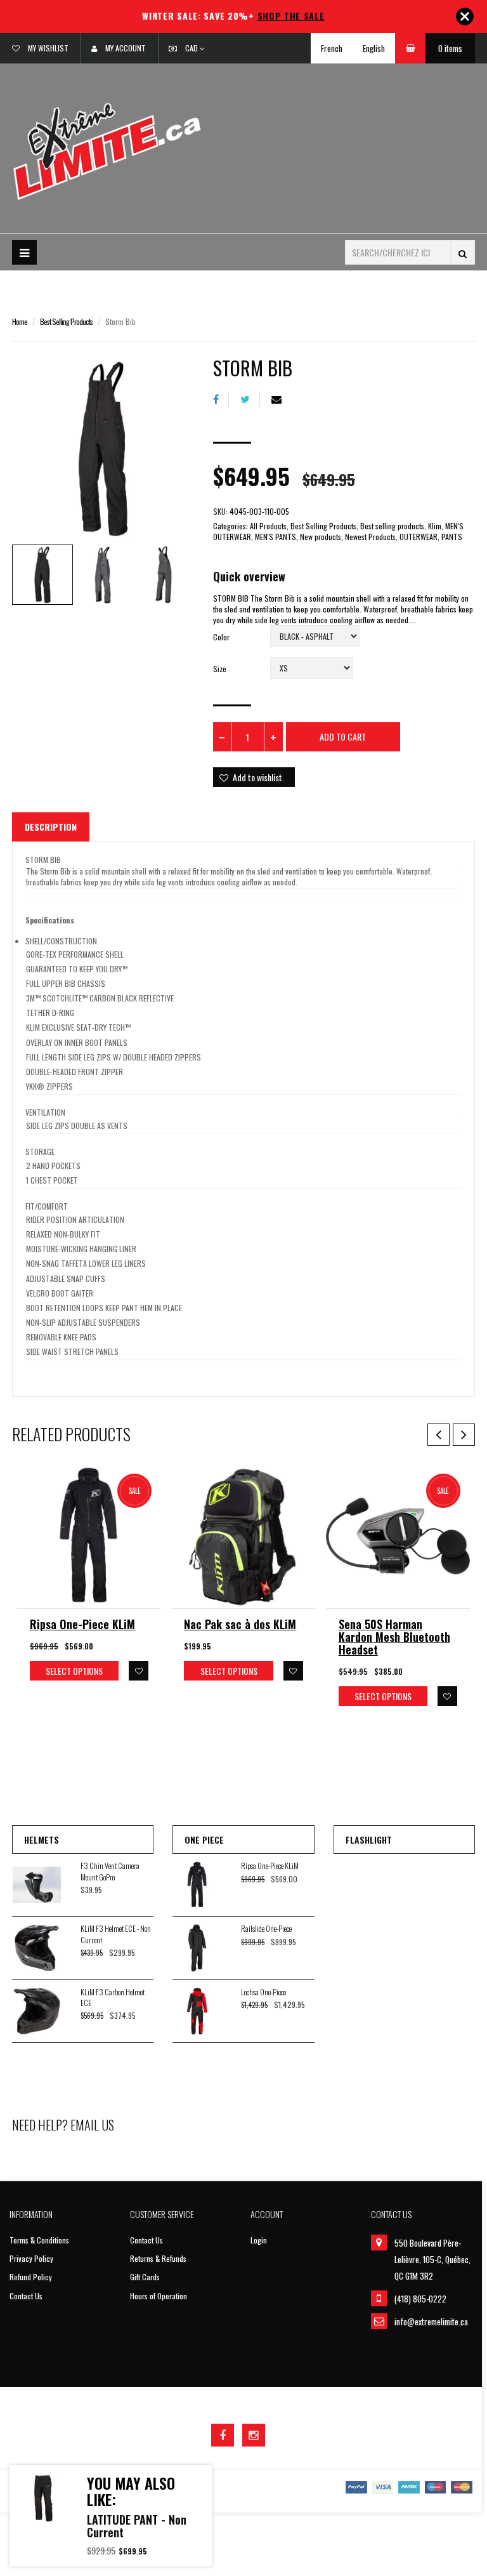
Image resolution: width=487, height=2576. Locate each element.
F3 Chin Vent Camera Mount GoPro (110, 1871)
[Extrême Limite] (107, 150)
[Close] (465, 17)
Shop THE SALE (291, 16)
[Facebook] (221, 399)
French (332, 48)
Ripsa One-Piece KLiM (82, 1624)
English (374, 48)
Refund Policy (31, 2277)
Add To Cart (343, 736)
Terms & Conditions (39, 2240)
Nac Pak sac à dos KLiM (240, 1624)
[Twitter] (250, 399)
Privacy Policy (31, 2258)
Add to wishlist (257, 777)
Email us (92, 2125)
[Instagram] (254, 2435)
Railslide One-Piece (266, 1928)
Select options (74, 1671)
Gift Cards (145, 2277)
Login (259, 2240)
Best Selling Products (66, 321)
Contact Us (26, 2296)
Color (221, 637)
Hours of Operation (159, 2296)
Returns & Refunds (158, 2258)
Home (20, 321)
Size (220, 669)
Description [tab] (51, 827)
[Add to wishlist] (139, 1671)
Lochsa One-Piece (263, 1992)
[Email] (281, 399)
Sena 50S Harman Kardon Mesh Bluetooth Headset (394, 1637)
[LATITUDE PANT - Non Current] (43, 2499)
